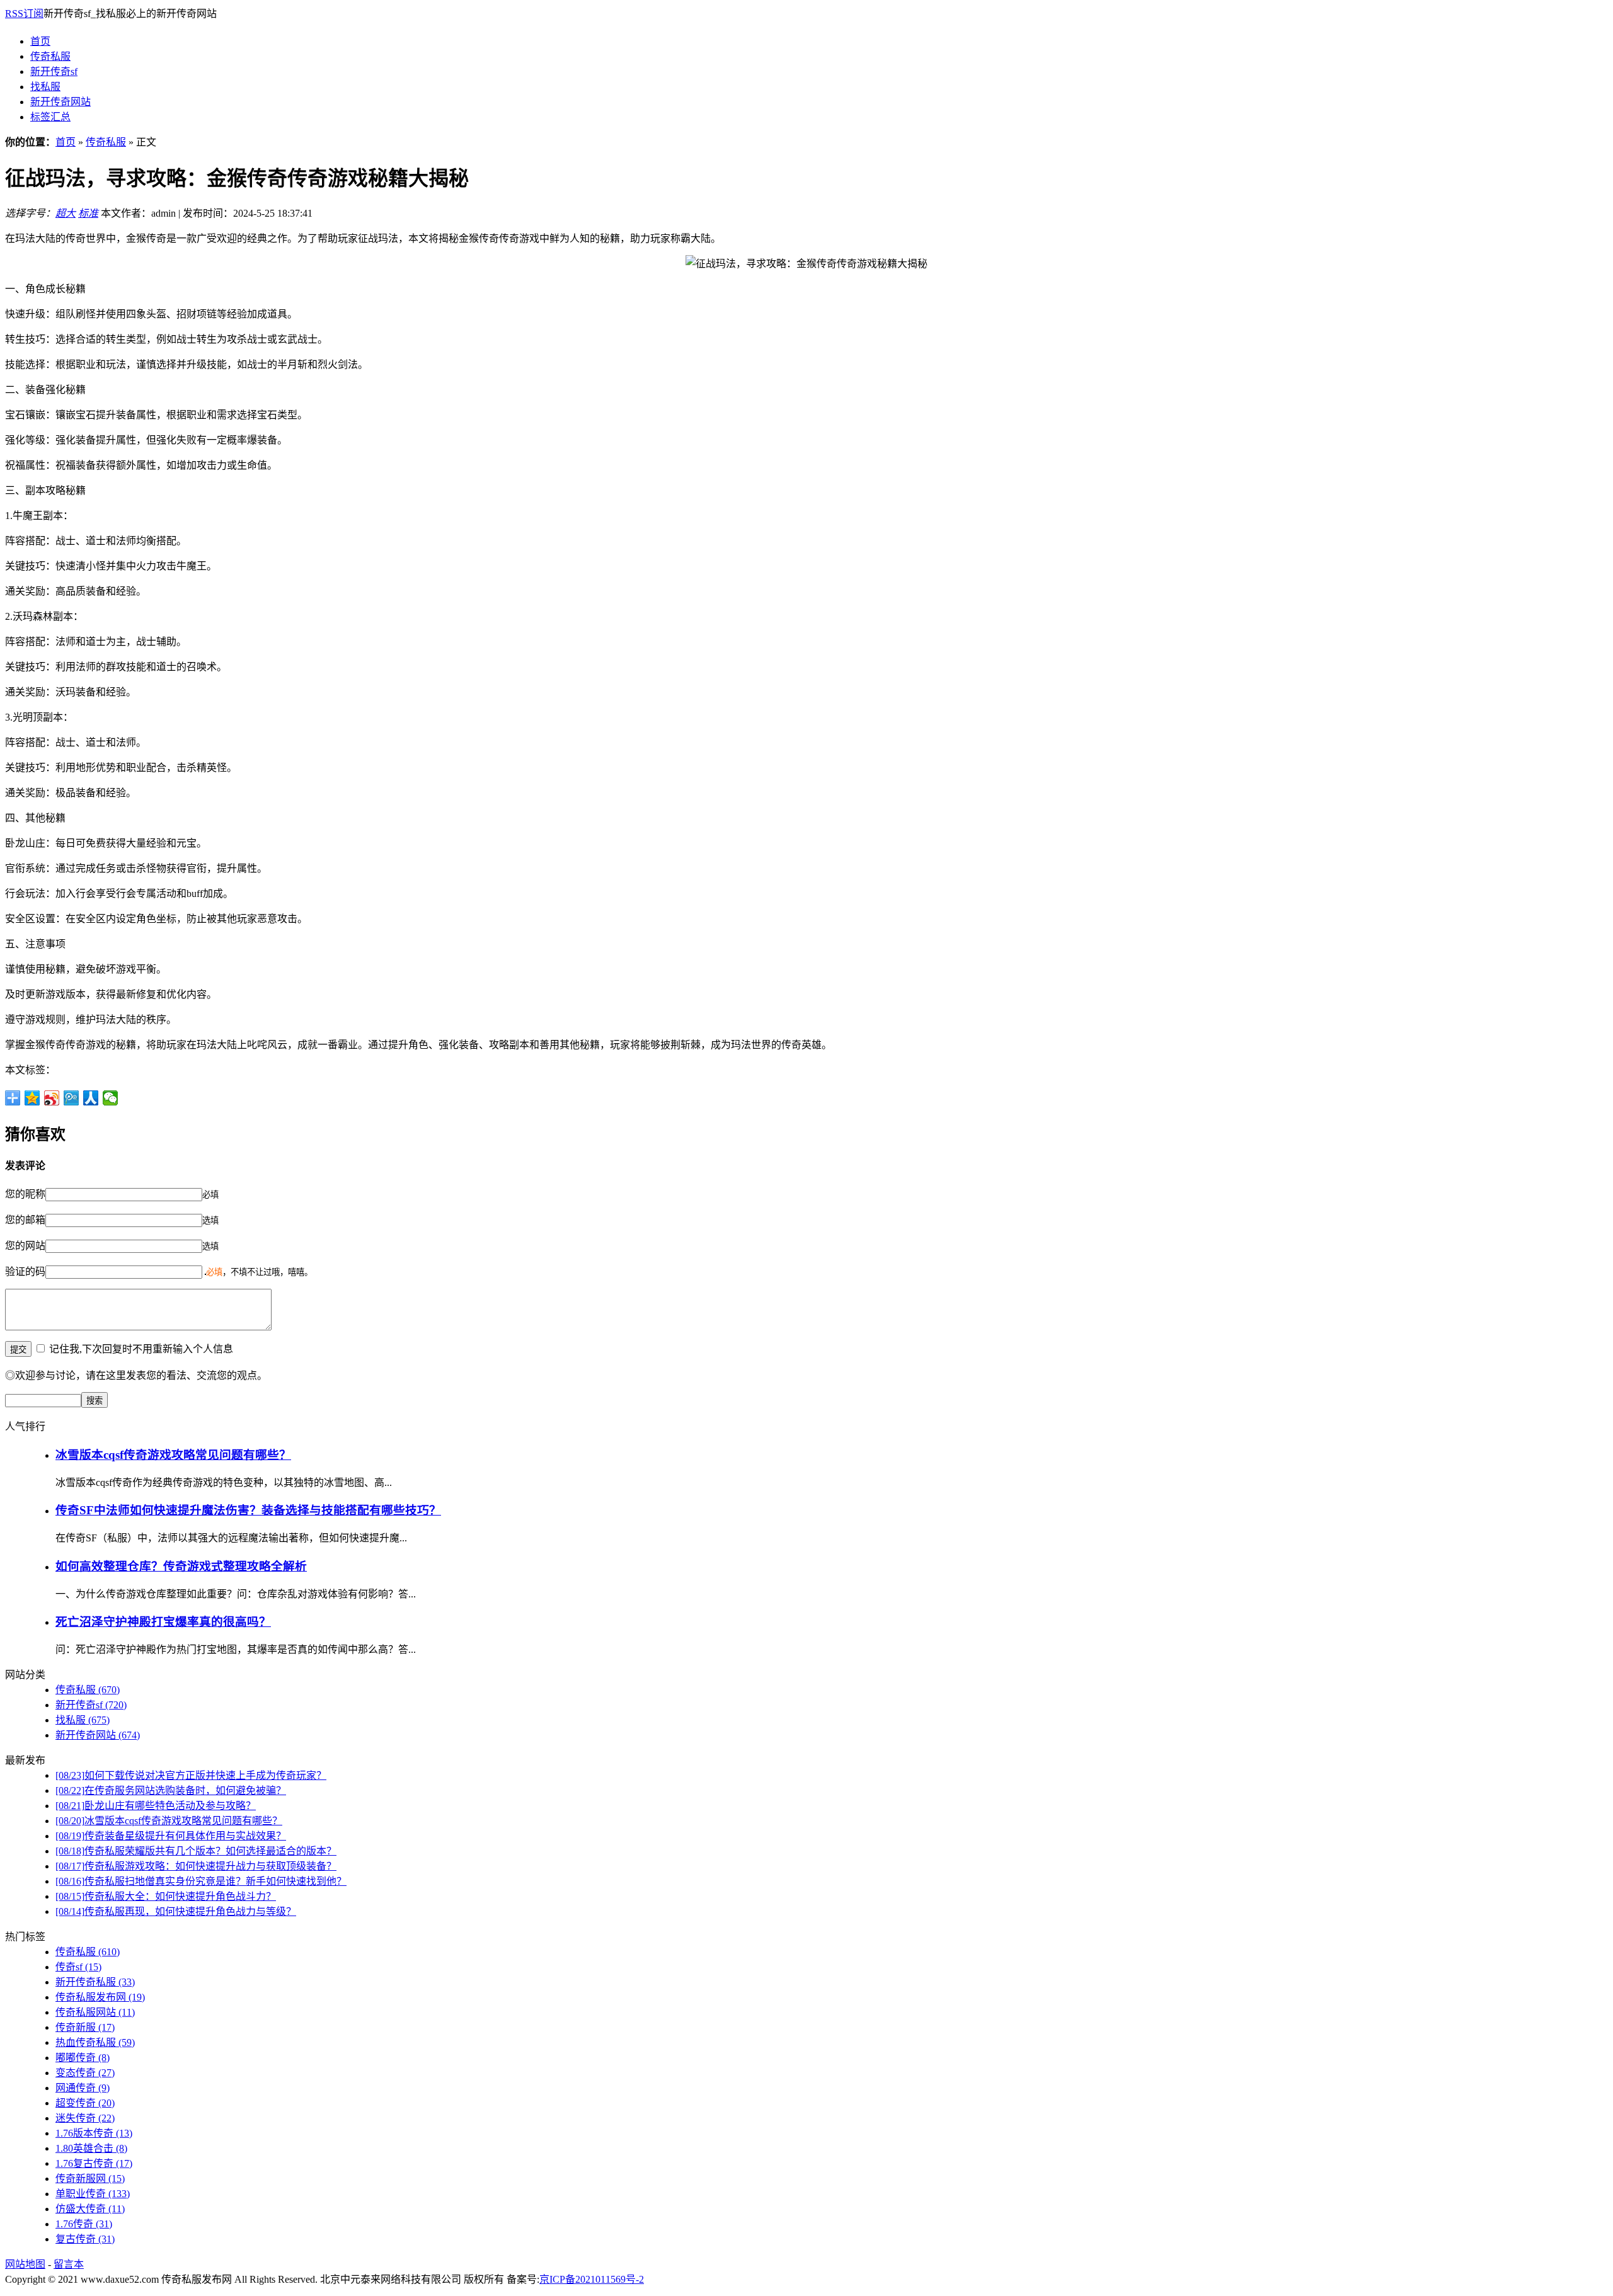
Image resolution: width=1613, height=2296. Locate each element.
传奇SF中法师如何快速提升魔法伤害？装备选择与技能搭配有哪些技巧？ (248, 1510)
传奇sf (78, 1967)
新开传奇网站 (60, 102)
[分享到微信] (111, 1098)
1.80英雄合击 (91, 2148)
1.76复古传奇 (94, 2163)
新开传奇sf (54, 71)
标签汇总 (50, 117)
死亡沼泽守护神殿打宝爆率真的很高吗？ (163, 1622)
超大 (66, 213)
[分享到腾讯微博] (72, 1098)
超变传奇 (85, 2103)
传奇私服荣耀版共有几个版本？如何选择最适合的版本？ (196, 1851)
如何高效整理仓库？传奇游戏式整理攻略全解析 (181, 1566)
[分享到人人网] (91, 1098)
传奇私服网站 (95, 2012)
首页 (40, 41)
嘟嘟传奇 (83, 2058)
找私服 (45, 87)
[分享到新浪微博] (52, 1098)
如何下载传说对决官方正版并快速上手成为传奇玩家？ (191, 1775)
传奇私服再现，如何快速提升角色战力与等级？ (176, 1911)
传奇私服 (50, 56)
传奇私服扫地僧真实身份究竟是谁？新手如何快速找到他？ (201, 1881)
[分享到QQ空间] (32, 1098)
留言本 (69, 2264)
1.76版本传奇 (94, 2133)
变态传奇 (85, 2073)
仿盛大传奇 (90, 2209)
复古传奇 (85, 2239)
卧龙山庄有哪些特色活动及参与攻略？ (156, 1806)
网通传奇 (83, 2088)
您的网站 (25, 1246)
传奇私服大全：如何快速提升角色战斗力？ (166, 1896)
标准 (88, 213)
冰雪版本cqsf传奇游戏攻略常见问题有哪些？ (173, 1455)
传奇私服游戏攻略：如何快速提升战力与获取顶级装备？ (196, 1866)
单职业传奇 (93, 2194)
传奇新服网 (90, 2179)
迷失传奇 (85, 2118)
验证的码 (25, 1271)
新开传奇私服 (95, 1982)
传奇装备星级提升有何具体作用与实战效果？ (171, 1836)
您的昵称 (25, 1194)
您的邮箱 (25, 1220)
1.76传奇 (84, 2224)
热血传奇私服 (95, 2042)
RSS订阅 (24, 14)
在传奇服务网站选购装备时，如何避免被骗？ (171, 1791)
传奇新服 (85, 2027)
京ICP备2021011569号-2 (592, 2279)
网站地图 (25, 2264)
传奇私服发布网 (100, 1997)
